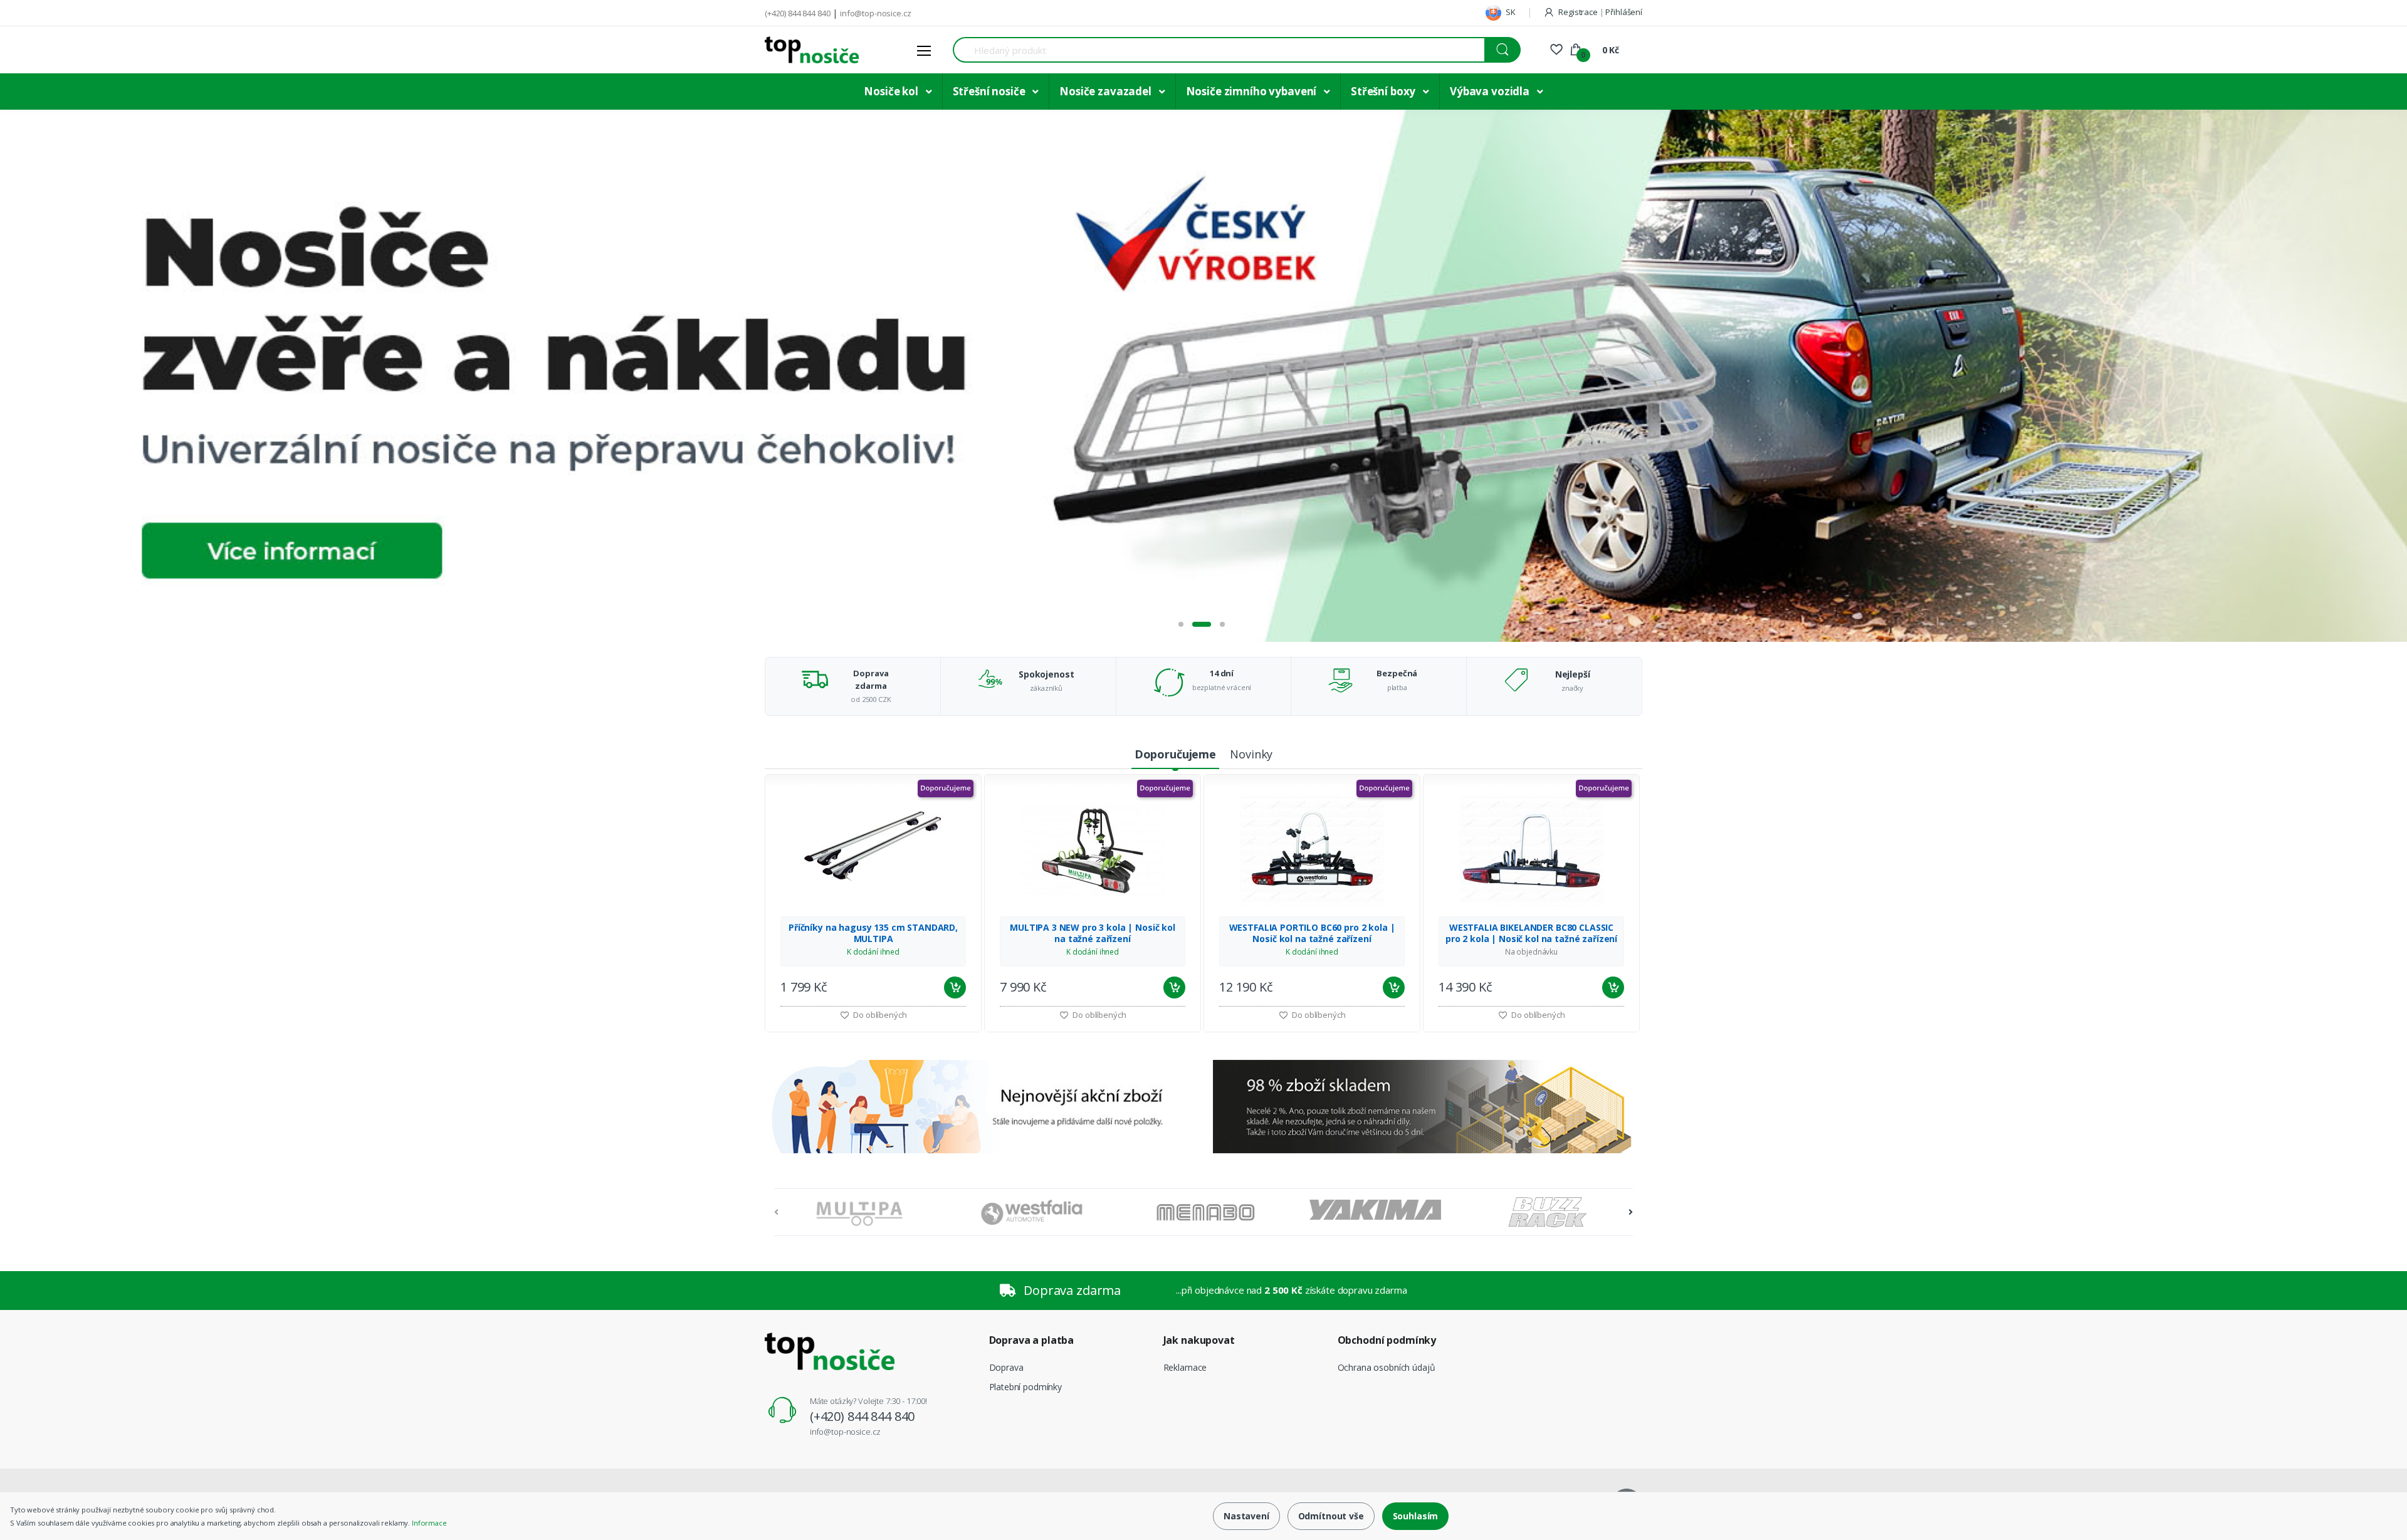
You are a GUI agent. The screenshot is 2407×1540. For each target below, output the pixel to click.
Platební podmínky (1026, 1387)
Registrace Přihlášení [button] (1599, 12)
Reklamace (1185, 1367)
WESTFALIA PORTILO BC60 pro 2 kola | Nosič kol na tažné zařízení (1312, 933)
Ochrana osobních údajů (1387, 1367)
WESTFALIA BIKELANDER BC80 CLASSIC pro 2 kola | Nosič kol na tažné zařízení (1531, 933)
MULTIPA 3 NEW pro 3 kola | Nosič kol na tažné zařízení (1093, 933)
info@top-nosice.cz (875, 13)
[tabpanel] (1203, 376)
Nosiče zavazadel (1107, 91)
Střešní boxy (1384, 91)
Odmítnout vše (1331, 1516)
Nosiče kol (892, 91)
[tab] (1175, 755)
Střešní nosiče (990, 91)
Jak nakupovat (1199, 1340)
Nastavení (1246, 1516)
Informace (429, 1523)
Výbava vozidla (1491, 91)
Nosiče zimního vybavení (1253, 91)
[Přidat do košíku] (955, 987)
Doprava (1006, 1367)
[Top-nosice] (812, 50)
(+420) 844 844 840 (797, 13)
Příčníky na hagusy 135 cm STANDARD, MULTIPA (873, 933)
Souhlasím (1416, 1516)
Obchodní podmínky (1387, 1340)
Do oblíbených (879, 1015)
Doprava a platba (1032, 1340)
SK (1510, 12)
